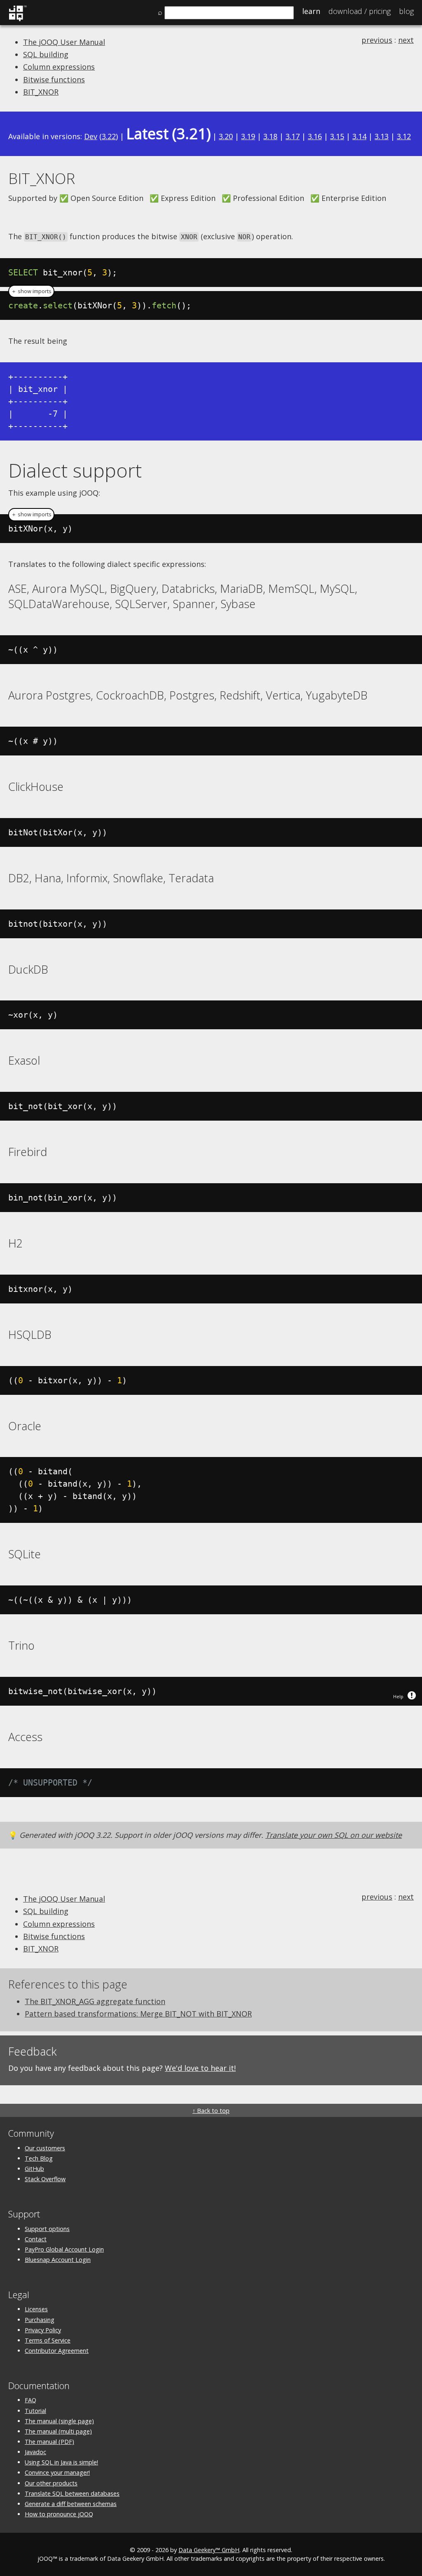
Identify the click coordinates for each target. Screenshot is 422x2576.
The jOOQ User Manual (64, 42)
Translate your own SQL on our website (334, 1835)
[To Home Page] (18, 20)
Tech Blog (39, 2158)
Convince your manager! (57, 2472)
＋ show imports (31, 291)
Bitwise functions (54, 79)
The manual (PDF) (49, 2442)
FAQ (30, 2400)
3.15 (337, 136)
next (406, 40)
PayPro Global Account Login (64, 2249)
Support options (47, 2229)
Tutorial (35, 2411)
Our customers (45, 2148)
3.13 (382, 136)
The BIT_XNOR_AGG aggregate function (95, 2001)
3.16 (315, 136)
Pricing (360, 11)
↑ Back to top (211, 2111)
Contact (36, 2239)
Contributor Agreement (57, 2351)
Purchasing (40, 2320)
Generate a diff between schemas (71, 2504)
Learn (311, 11)
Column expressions (59, 67)
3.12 (404, 136)
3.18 (270, 136)
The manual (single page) (59, 2421)
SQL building (46, 54)
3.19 (248, 136)
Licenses (36, 2309)
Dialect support (75, 470)
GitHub (34, 2169)
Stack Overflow (45, 2179)
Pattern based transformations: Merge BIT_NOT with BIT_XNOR (138, 2014)
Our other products (51, 2483)
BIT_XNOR (41, 92)
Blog (406, 11)
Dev (91, 136)
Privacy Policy (43, 2330)
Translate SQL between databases (72, 2493)
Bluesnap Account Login (58, 2260)
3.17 (293, 136)
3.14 (359, 136)
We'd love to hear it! (200, 2068)
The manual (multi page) (58, 2431)
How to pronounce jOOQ (59, 2514)
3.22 (109, 136)
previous (377, 40)
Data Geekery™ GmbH (209, 2550)
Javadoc (35, 2452)
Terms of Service (48, 2340)
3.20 (226, 136)
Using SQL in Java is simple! (61, 2462)
